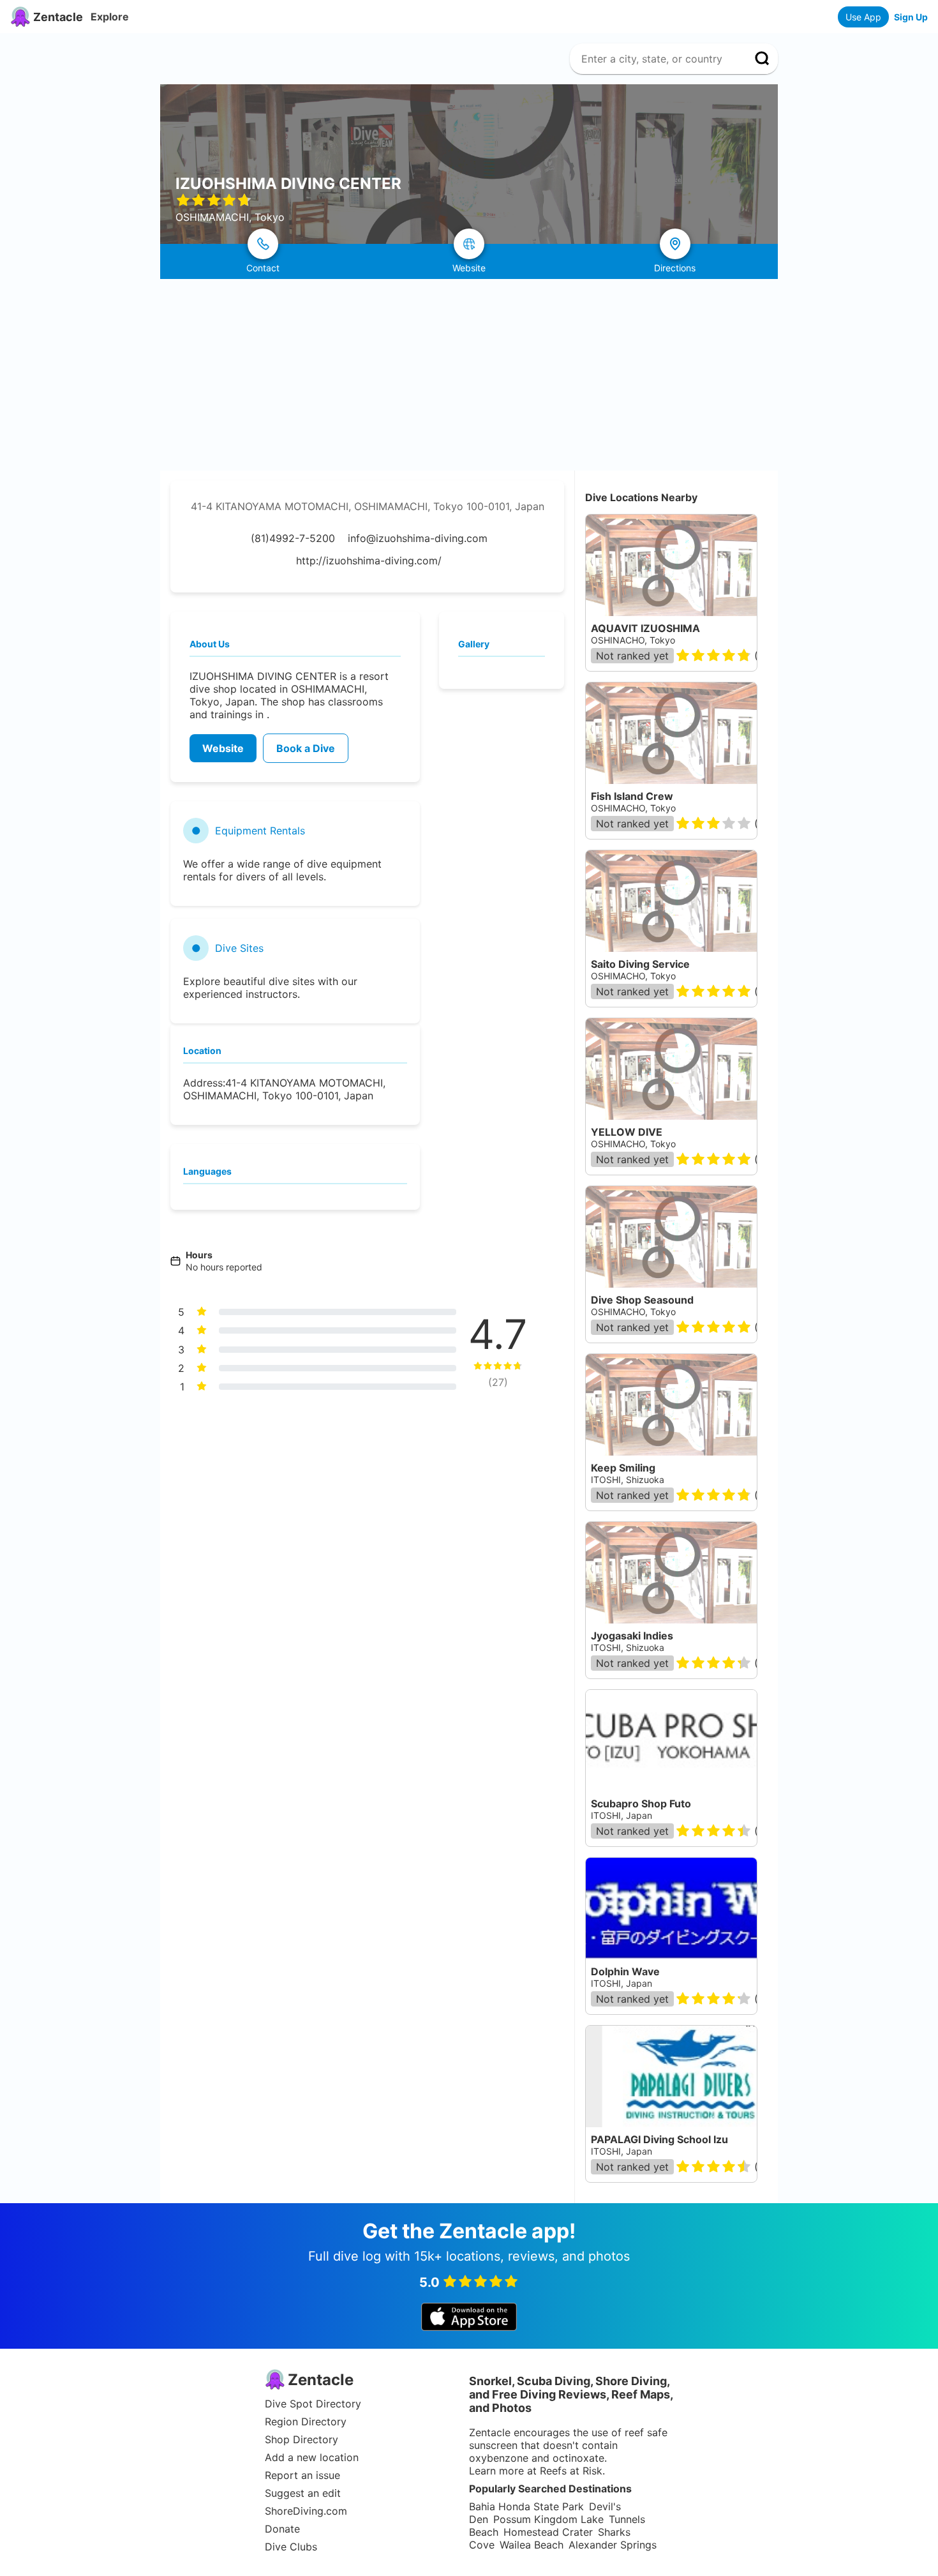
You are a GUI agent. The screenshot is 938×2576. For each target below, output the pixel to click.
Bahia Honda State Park (526, 2506)
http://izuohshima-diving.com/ (369, 561)
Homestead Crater (548, 2532)
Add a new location (312, 2457)
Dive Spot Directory (313, 2404)
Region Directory (306, 2422)
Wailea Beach (532, 2545)
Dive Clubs (291, 2547)
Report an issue (302, 2475)
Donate (282, 2529)
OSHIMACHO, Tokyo (633, 808)
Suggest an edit (303, 2493)
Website (223, 748)
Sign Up (911, 17)
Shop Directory (301, 2439)
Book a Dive (306, 748)
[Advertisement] (469, 375)
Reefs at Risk (571, 2471)
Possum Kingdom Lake (548, 2519)
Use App (863, 17)
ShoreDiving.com (306, 2511)
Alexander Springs (613, 2545)
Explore (110, 17)
